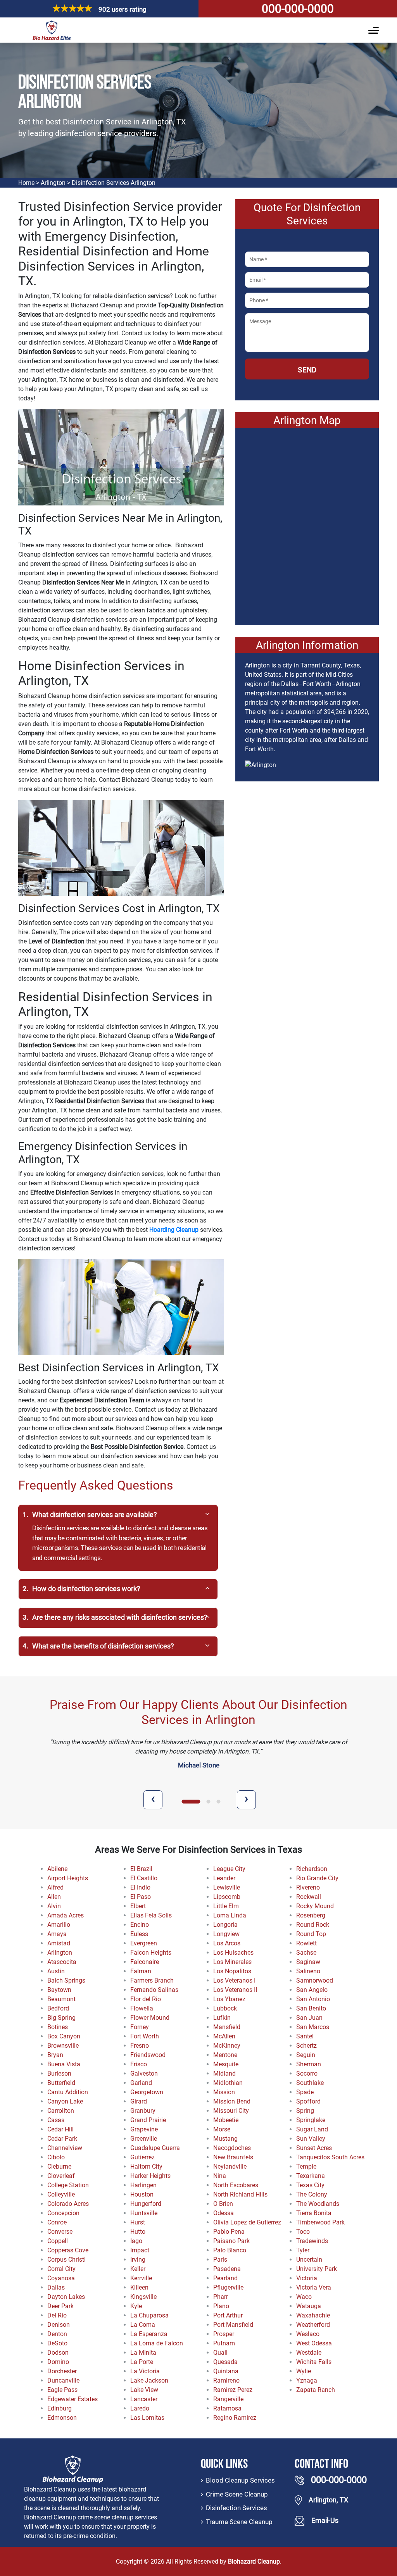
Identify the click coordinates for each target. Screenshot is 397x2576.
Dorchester (62, 2371)
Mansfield (227, 2027)
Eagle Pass (62, 2390)
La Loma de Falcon (157, 2343)
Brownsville (63, 2046)
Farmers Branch (152, 1980)
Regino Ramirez (235, 2418)
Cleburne (59, 2166)
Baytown (59, 1990)
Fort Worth (145, 2036)
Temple (306, 2166)
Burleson (59, 2073)
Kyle (136, 2306)
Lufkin (222, 2018)
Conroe (57, 2222)
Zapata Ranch (316, 2390)
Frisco (139, 2064)
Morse (222, 2129)
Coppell (58, 2241)
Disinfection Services (236, 2508)
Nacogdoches (232, 2148)
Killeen (139, 2287)
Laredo (140, 2408)
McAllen (224, 2036)
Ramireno (226, 2380)
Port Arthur (228, 2315)
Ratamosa (227, 2408)
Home (26, 183)
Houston (142, 2194)
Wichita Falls (314, 2362)
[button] (184, 1802)
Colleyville (61, 2194)
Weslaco (308, 2334)
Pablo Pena (229, 2232)
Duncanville (63, 2380)
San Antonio (313, 1999)
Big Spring (61, 2018)
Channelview (65, 2148)
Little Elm (226, 1906)
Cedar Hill (60, 2129)
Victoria (307, 2278)
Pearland (225, 2278)
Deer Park (60, 2306)
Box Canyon (64, 2036)
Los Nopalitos (232, 1971)
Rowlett (306, 1943)
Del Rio (57, 2315)
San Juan (309, 2018)
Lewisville (227, 1887)
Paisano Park (231, 2241)
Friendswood (148, 2055)
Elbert (138, 1906)
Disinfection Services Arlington (114, 183)
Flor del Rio (146, 1999)
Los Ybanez (229, 1999)
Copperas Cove (68, 2250)
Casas (56, 2120)
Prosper (224, 2334)
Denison (59, 2325)
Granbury (143, 2111)
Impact (140, 2250)
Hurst (138, 2222)
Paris (220, 2260)
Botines (58, 2027)
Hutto (138, 2232)
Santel (305, 2036)
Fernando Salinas (154, 1990)
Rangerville (228, 2399)
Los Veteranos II (235, 1990)
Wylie (304, 2371)
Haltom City (146, 2166)
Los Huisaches (233, 1953)
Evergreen (144, 1943)
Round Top (311, 1934)
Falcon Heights (151, 1953)
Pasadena (227, 2269)
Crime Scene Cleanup (237, 2494)
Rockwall (309, 1897)
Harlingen (143, 2185)
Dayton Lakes (66, 2297)
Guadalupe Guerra (155, 2148)
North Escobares (236, 2185)
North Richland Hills (240, 2194)
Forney (140, 2027)
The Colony (312, 2194)
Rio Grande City (317, 1878)
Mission (224, 2092)
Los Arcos (227, 1943)
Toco (303, 2232)
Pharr (221, 2297)
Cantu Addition (68, 2092)
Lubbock (225, 2008)
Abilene (57, 1869)
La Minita (143, 2353)
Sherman (309, 2064)
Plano (221, 2306)
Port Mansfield (233, 2325)
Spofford (308, 2101)
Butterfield (61, 2083)
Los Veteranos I (234, 1980)
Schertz (306, 2046)
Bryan (55, 2055)
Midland (224, 2073)
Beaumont (61, 1999)
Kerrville (141, 2278)
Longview (226, 1934)
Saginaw (308, 1962)
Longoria (225, 1925)
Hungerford (146, 2204)
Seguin (306, 2055)
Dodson (58, 2353)
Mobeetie (226, 2120)
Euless (139, 1934)
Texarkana (311, 2176)
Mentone (225, 2055)
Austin (56, 1971)
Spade (305, 2092)
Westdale (309, 2353)
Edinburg (60, 2408)
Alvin (54, 1906)
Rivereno (308, 1887)
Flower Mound (150, 2018)
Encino (140, 1925)
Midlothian (228, 2083)
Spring (305, 2111)
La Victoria (145, 2371)
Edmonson (62, 2418)
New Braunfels (233, 2157)
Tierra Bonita (314, 2213)
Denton (57, 2334)
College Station (68, 2185)
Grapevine (144, 2129)
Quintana (226, 2371)
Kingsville (143, 2297)
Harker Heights (150, 2176)
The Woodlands (318, 2204)
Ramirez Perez (233, 2390)
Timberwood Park (320, 2222)
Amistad (59, 1943)
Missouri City (231, 2111)
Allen (54, 1897)
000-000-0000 (298, 9)
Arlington (53, 183)
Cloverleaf (61, 2176)
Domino (58, 2362)
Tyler (303, 2250)
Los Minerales (232, 1962)
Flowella (142, 2008)
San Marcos (313, 2027)
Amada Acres (66, 1915)
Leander (224, 1878)
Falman (141, 1971)
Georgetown (147, 2092)
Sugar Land (312, 2129)
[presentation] (153, 1800)
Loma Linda (230, 1915)
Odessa (224, 2213)
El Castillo (144, 1878)
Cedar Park (62, 2139)
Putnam (224, 2343)
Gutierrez (142, 2157)
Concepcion (63, 2213)
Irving (138, 2260)
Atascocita (62, 1962)
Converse (60, 2232)
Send (307, 370)
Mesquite (226, 2064)
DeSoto (57, 2343)
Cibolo (56, 2157)
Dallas (56, 2287)
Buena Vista (64, 2064)
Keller (138, 2269)
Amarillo (59, 1925)
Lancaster (144, 2399)
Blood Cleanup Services (240, 2480)
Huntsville (144, 2213)
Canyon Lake (65, 2101)
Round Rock (313, 1925)
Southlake (310, 2083)
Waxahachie (313, 2315)
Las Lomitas (147, 2418)
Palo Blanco (230, 2250)
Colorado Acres (68, 2204)
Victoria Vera (314, 2287)
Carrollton (61, 2111)
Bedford (58, 2008)
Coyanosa (61, 2278)
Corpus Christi (66, 2260)
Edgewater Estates (72, 2399)
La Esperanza (149, 2334)
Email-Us (325, 2520)
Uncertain (309, 2260)
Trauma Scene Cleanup (239, 2522)
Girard (139, 2101)
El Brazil (141, 1869)
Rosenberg (311, 1915)
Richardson (312, 1869)
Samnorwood (315, 1980)
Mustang (225, 2139)
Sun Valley (311, 2139)
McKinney (227, 2046)
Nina (220, 2176)
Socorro (307, 2073)
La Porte (142, 2362)
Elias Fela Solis (151, 1915)
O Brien (223, 2204)
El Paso (141, 1897)
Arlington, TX (328, 2500)
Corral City (61, 2269)
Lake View (144, 2390)
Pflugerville (228, 2287)
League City (229, 1869)
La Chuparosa (149, 2315)
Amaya (57, 1934)
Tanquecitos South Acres (330, 2157)
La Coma (143, 2325)
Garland (141, 2083)
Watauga (309, 2306)
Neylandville (230, 2166)
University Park (317, 2269)
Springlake (311, 2120)
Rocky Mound (315, 1906)
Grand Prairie (148, 2120)
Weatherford (313, 2325)
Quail (220, 2353)
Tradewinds (312, 2241)
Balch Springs (66, 1980)
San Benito (311, 2008)
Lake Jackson (149, 2380)
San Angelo (312, 1990)
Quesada (225, 2362)
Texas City (310, 2185)
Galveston (144, 2073)
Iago (136, 2241)
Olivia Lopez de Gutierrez (247, 2222)
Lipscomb (227, 1897)
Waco (304, 2297)
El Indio (140, 1887)
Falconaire (145, 1962)
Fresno (140, 2046)
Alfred (55, 1887)
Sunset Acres (314, 2148)
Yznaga (307, 2380)
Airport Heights (68, 1878)
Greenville (144, 2139)
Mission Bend (232, 2101)
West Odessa (314, 2343)
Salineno (308, 1971)
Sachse (306, 1953)
